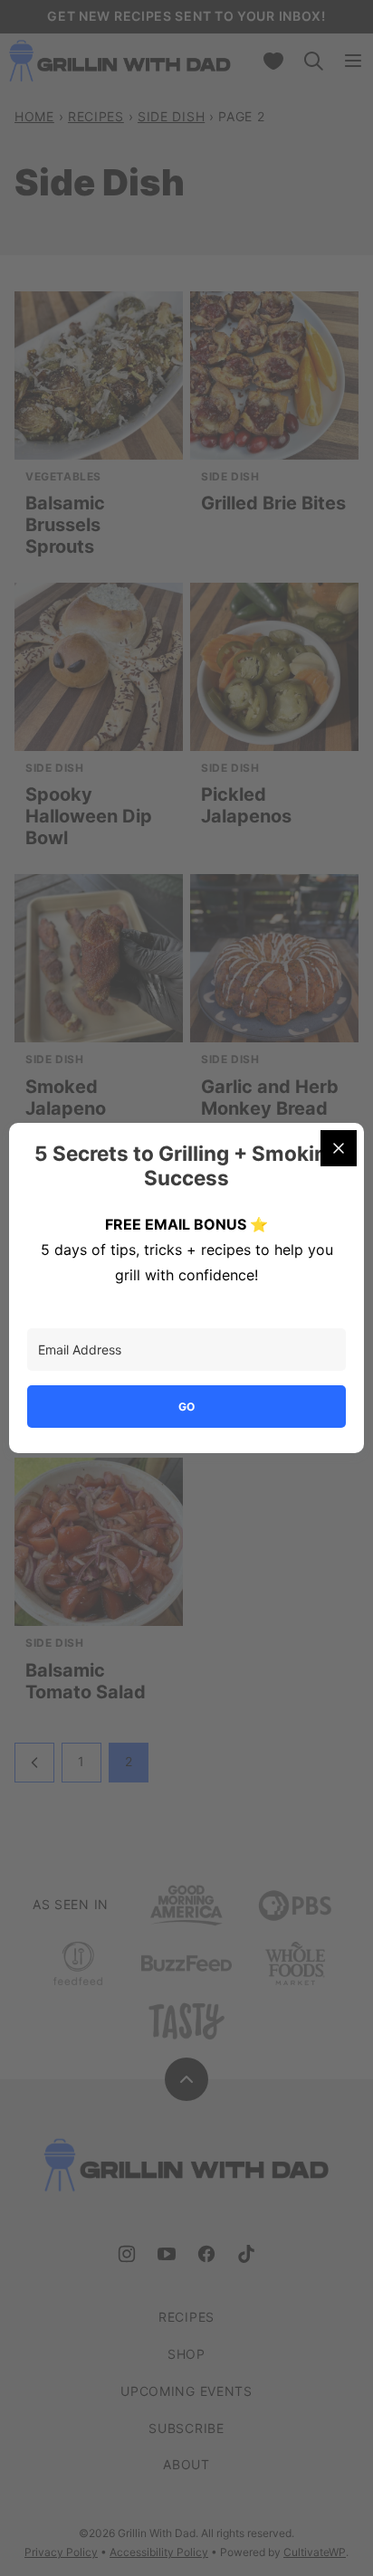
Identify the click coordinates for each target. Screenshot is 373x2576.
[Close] (339, 1148)
